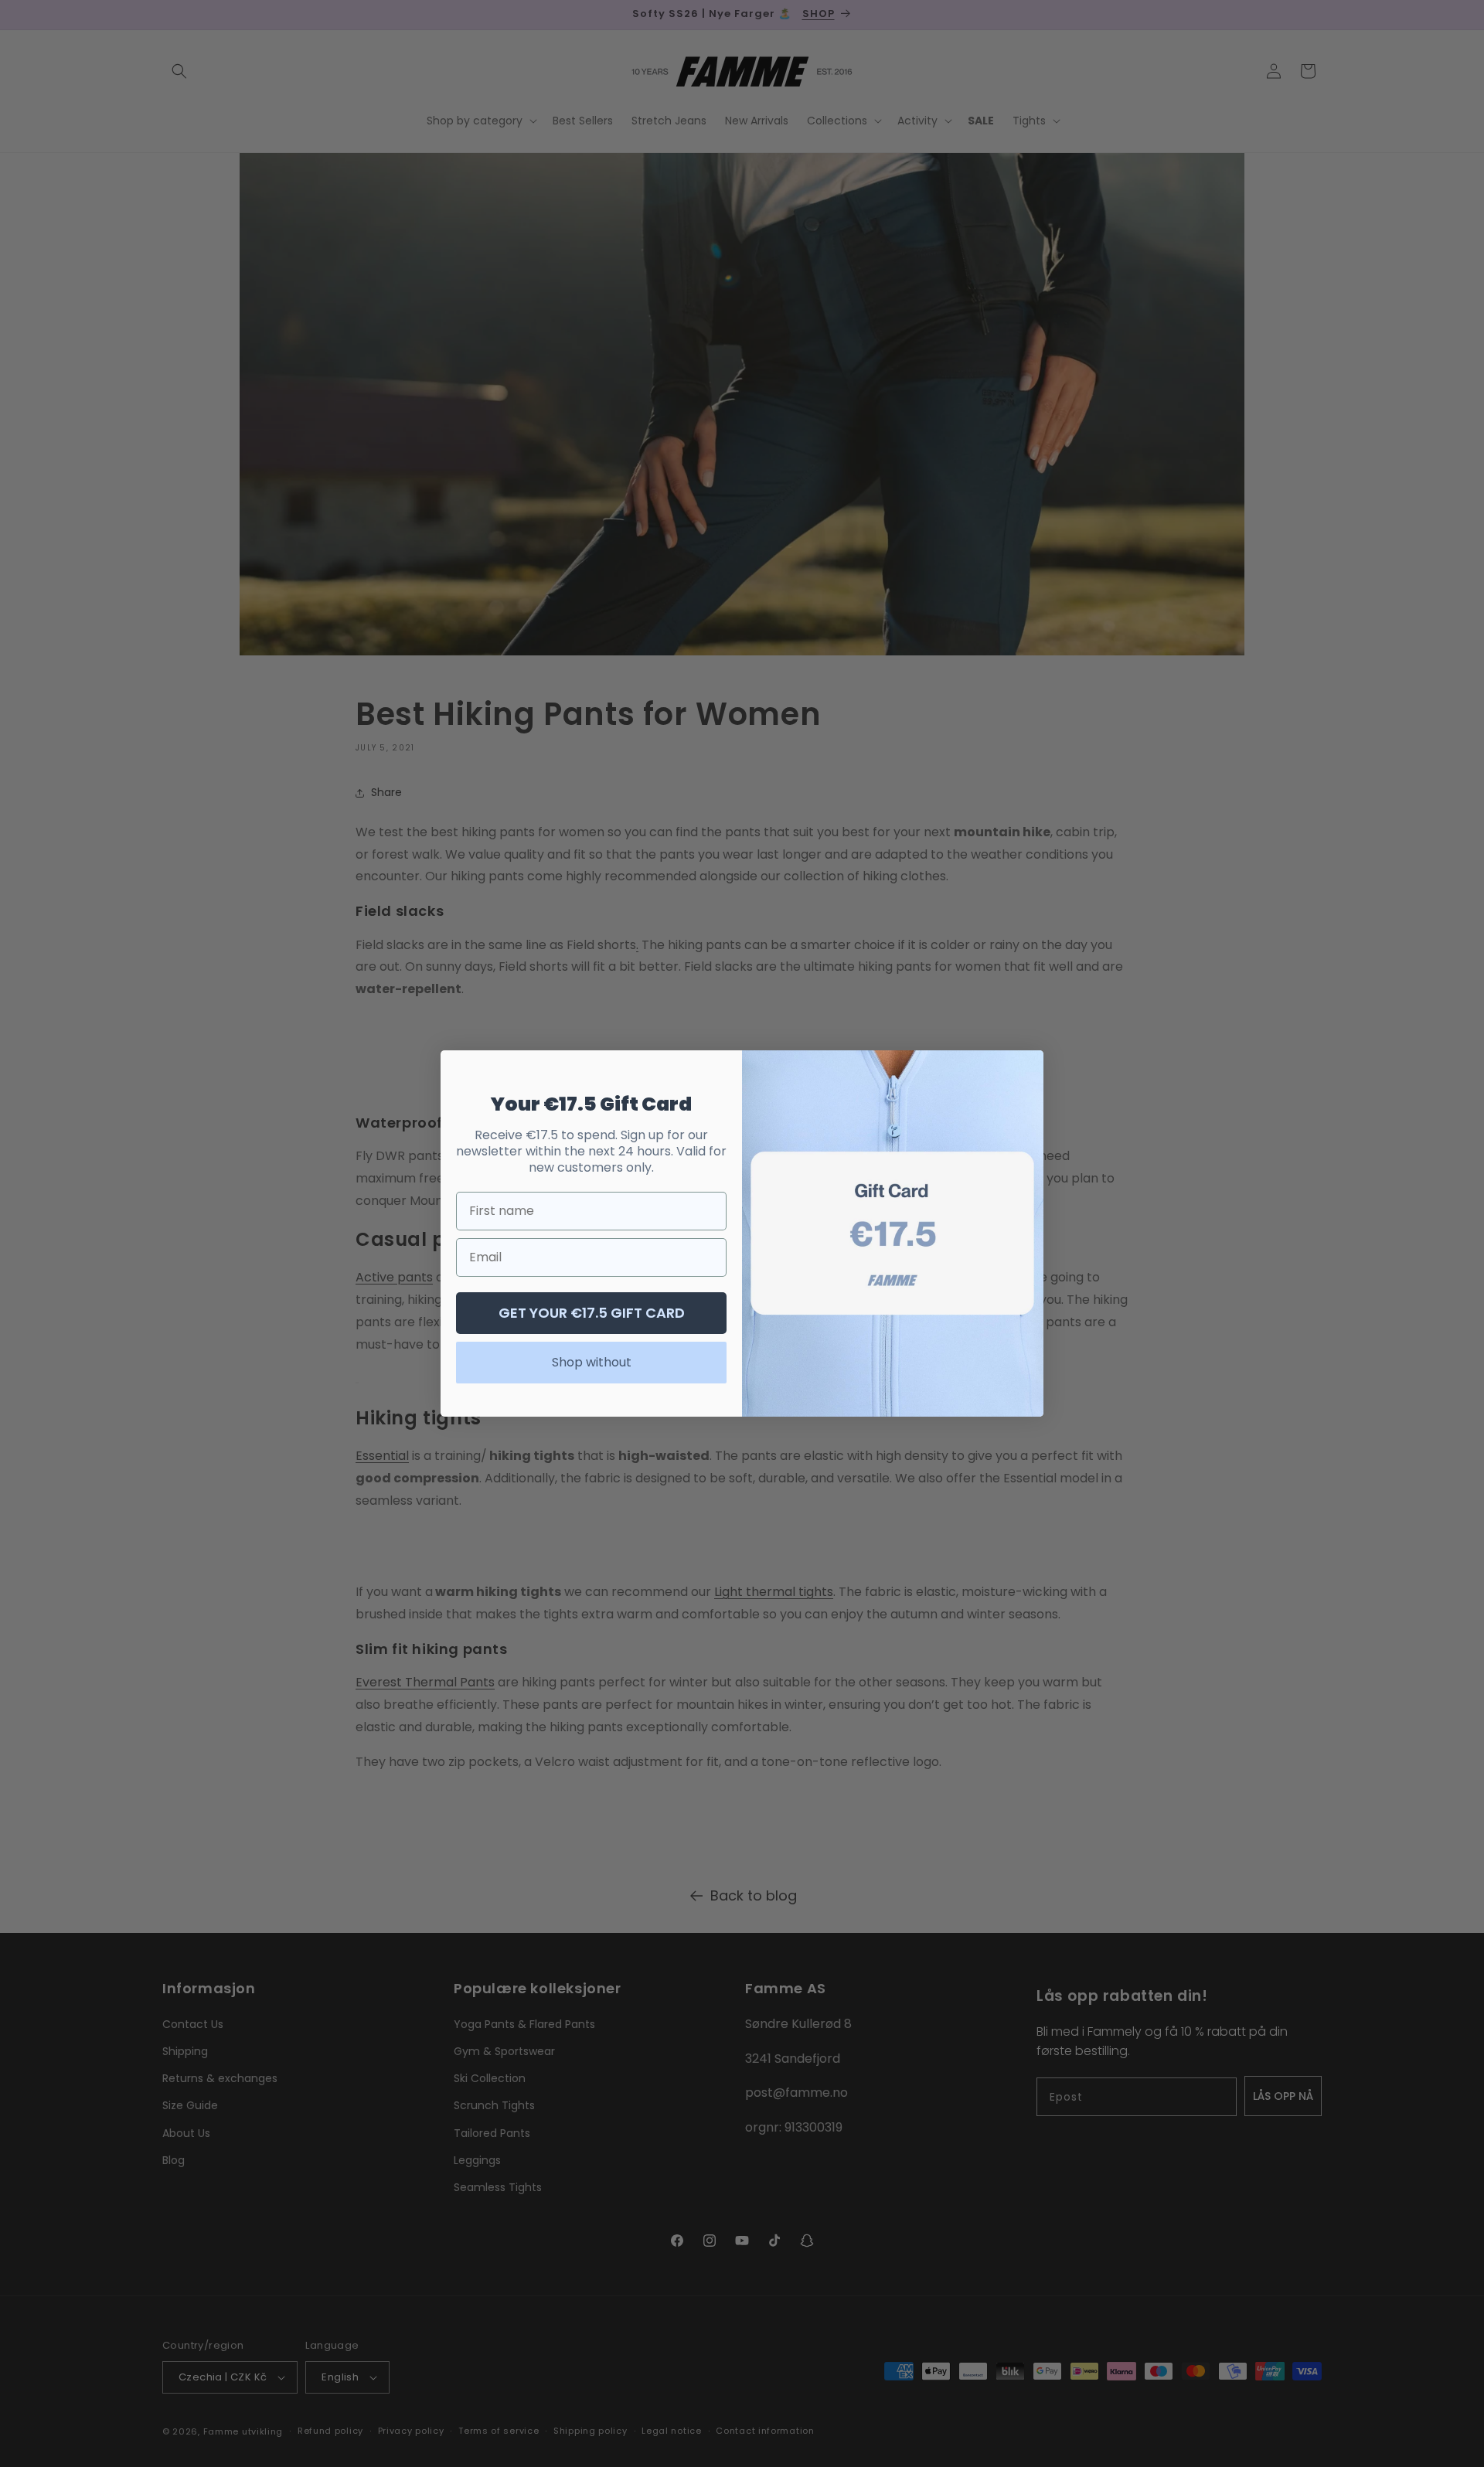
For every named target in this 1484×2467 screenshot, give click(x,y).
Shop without (592, 1362)
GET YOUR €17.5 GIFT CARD (592, 1313)
